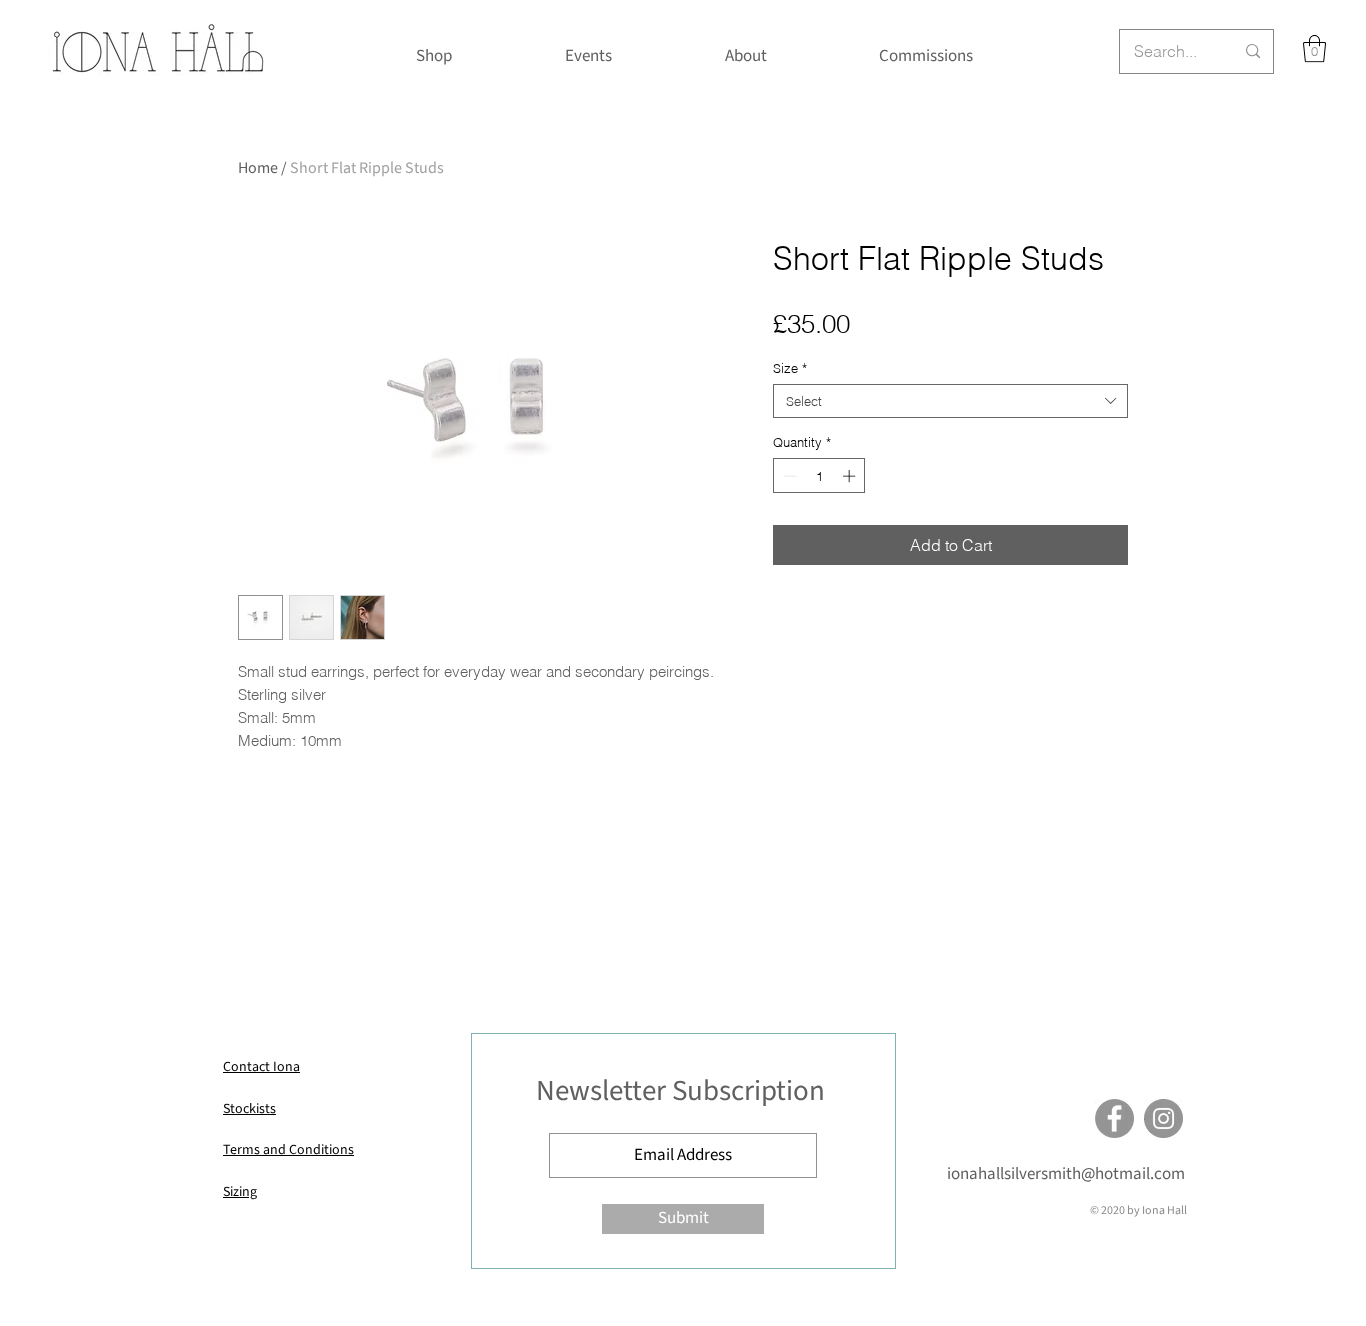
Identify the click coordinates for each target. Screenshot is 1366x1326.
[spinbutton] (819, 476)
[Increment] (851, 476)
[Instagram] (1163, 1118)
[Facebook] (1114, 1118)
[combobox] (950, 401)
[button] (1314, 48)
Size (790, 368)
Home (258, 168)
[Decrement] (788, 476)
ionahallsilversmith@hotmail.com (1066, 1174)
